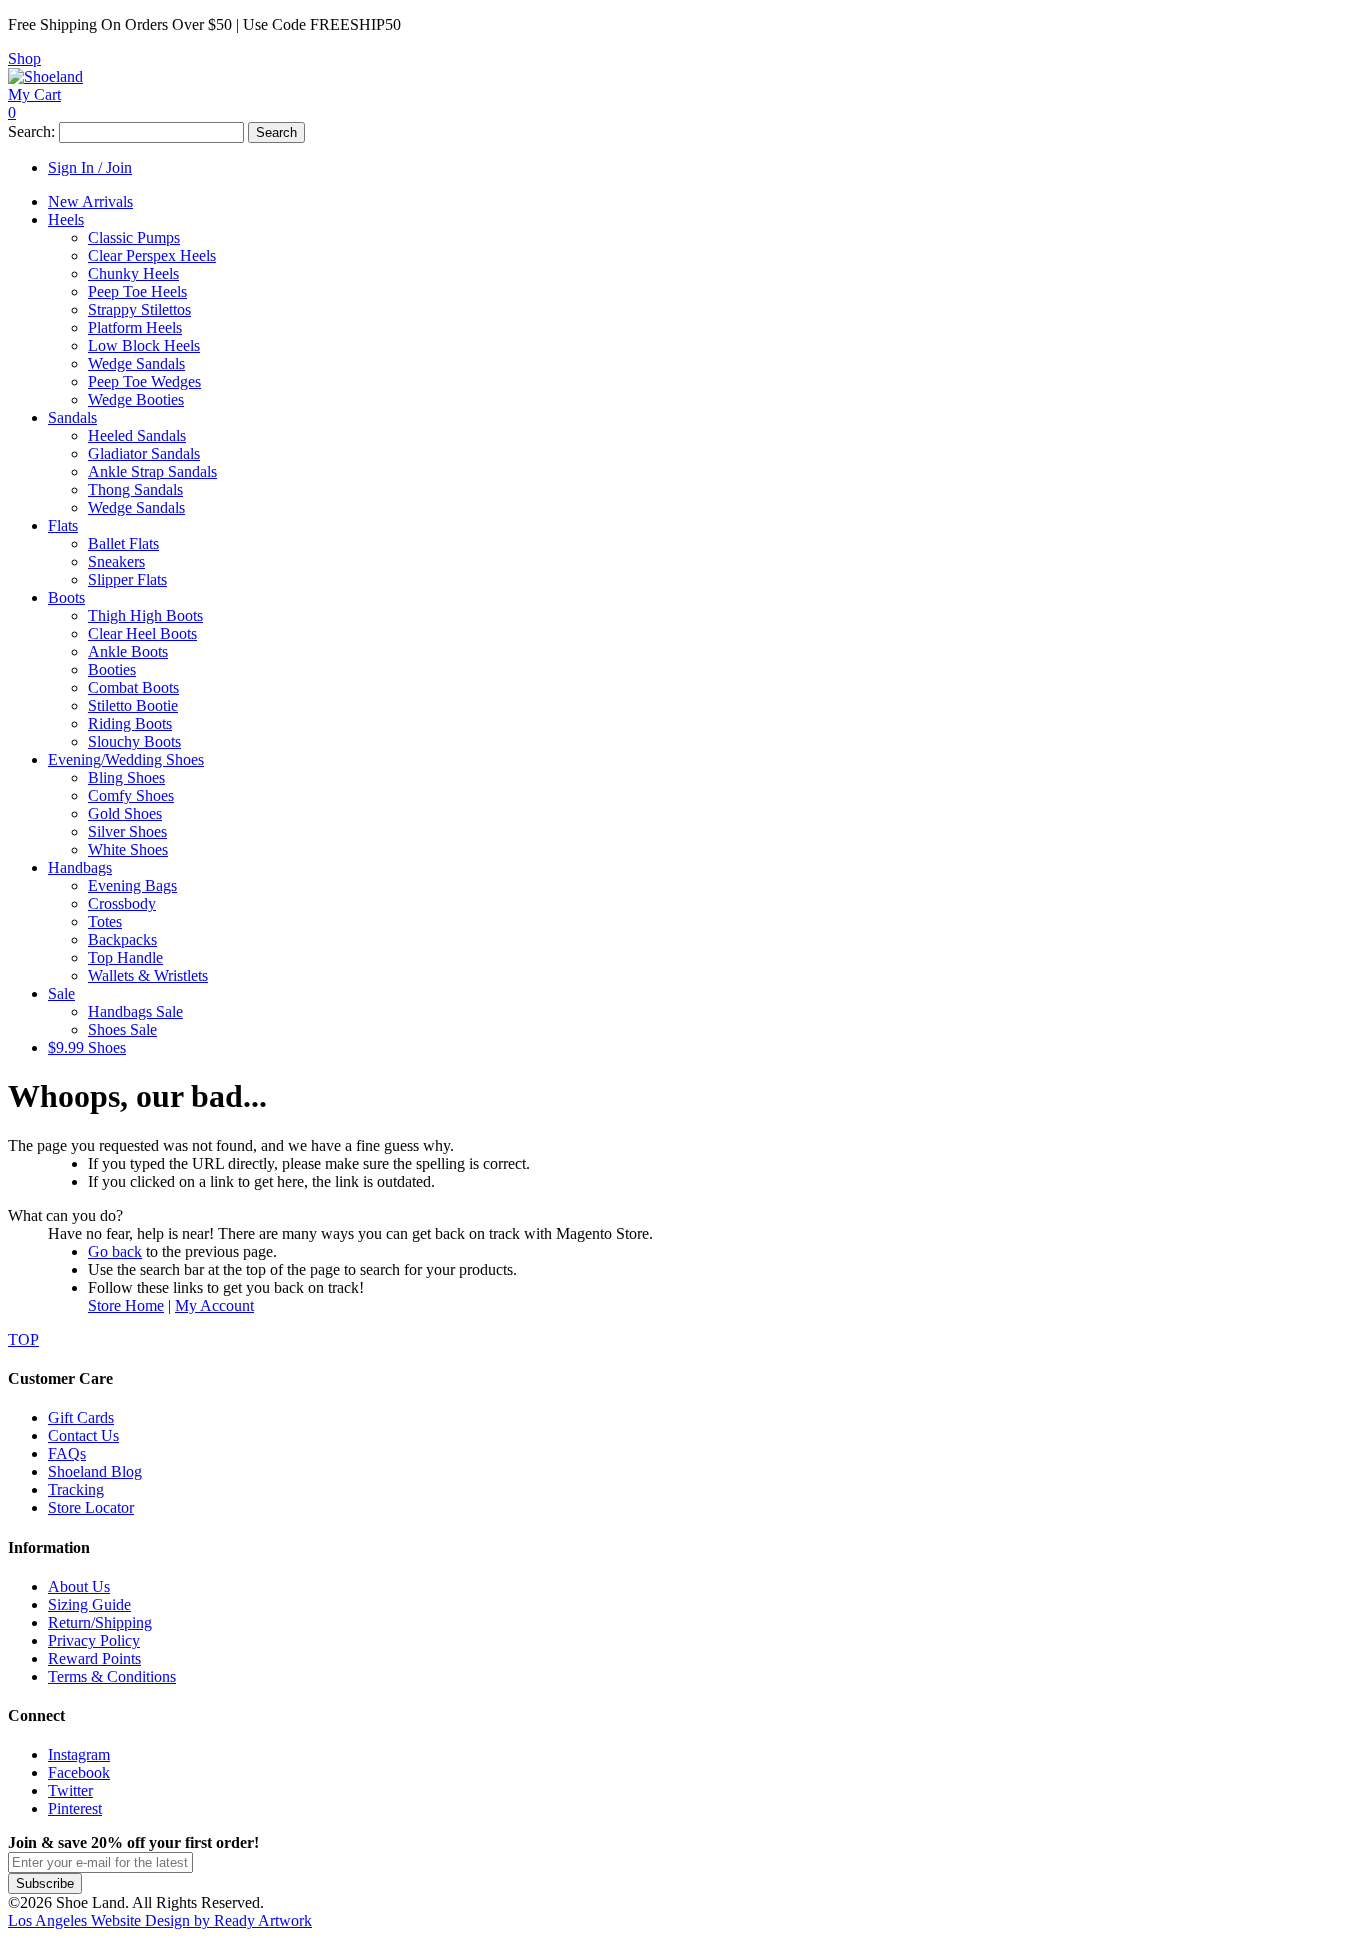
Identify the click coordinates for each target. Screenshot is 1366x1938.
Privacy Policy (94, 1640)
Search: (31, 131)
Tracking (76, 1489)
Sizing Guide (89, 1604)
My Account (214, 1305)
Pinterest (75, 1808)
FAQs (67, 1453)
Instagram (79, 1754)
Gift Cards (81, 1417)
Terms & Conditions (112, 1676)
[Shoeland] (45, 76)
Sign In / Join (90, 167)
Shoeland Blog (95, 1471)
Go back (115, 1251)
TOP (23, 1339)
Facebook (79, 1772)
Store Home (126, 1305)
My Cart (34, 94)
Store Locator (91, 1507)
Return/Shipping (100, 1622)
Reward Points (94, 1658)
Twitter (70, 1790)
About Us (79, 1586)
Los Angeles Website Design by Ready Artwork (160, 1920)
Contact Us (83, 1435)
